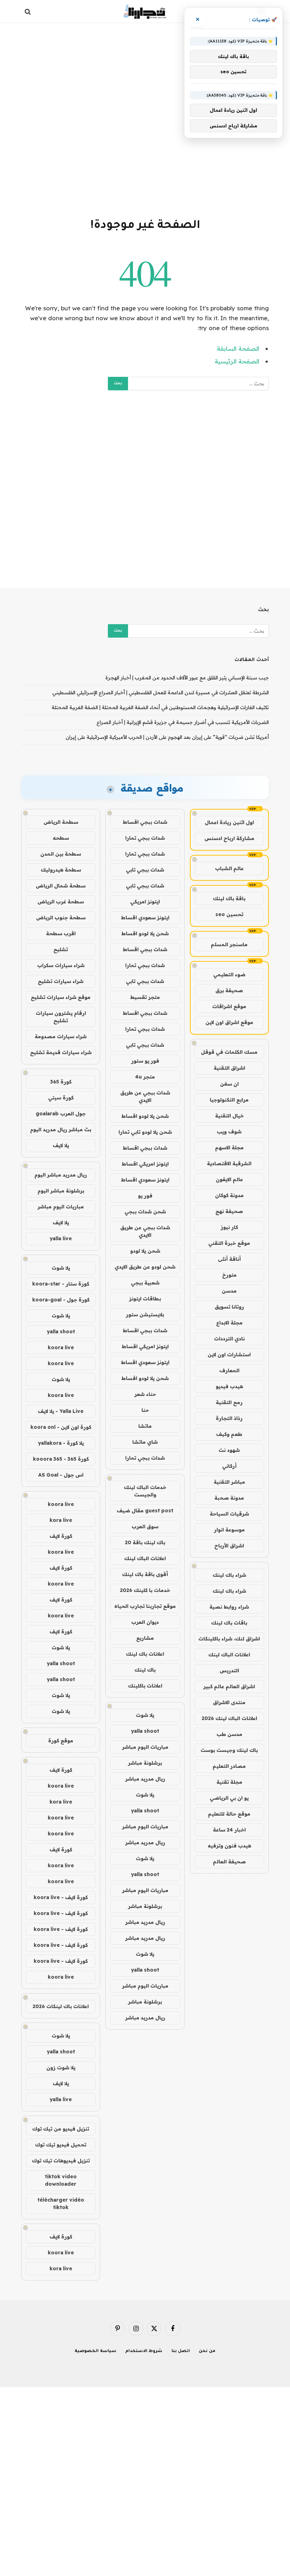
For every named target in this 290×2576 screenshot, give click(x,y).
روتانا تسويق (229, 1307)
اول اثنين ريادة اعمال (229, 822)
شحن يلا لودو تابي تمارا (145, 1132)
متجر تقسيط (145, 997)
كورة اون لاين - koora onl (61, 1427)
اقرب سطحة (61, 933)
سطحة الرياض (61, 822)
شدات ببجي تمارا (145, 838)
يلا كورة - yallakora (61, 1443)
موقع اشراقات (229, 1006)
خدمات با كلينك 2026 (145, 1590)
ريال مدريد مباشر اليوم (61, 1175)
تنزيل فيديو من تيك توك (61, 2129)
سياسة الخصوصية (95, 2351)
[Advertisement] (145, 119)
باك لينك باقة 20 (145, 1542)
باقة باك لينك (229, 898)
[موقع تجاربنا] (145, 11)
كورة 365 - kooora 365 (61, 1459)
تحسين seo (229, 914)
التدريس (229, 1671)
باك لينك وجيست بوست (229, 1750)
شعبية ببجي (145, 1283)
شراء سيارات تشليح (61, 981)
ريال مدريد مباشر (145, 1779)
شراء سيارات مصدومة (61, 1036)
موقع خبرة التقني (229, 1243)
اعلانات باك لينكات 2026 (61, 2006)
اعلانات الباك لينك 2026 (229, 1718)
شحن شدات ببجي (145, 1212)
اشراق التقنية (229, 1068)
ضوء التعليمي (229, 974)
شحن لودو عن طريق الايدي (145, 1267)
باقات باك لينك (229, 1623)
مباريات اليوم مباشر (145, 1747)
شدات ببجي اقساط (145, 822)
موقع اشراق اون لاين (229, 1022)
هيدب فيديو (229, 1386)
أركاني (229, 1466)
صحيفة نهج (229, 1211)
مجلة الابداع (229, 1323)
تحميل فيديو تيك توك (61, 2145)
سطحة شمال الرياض (61, 886)
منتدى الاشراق (229, 1702)
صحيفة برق (229, 990)
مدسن (229, 1291)
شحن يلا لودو (145, 1251)
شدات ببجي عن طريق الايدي (145, 1096)
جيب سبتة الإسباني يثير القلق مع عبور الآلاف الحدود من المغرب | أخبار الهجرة (187, 678)
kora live (61, 1520)
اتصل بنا (181, 2351)
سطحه (61, 838)
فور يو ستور (145, 1061)
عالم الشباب (229, 868)
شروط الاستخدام (144, 2351)
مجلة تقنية (229, 1782)
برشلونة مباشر (145, 1763)
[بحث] (28, 11)
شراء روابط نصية (229, 1607)
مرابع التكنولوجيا (229, 1100)
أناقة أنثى (229, 1259)
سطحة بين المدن (61, 854)
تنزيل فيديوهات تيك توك (61, 2161)
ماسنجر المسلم (229, 944)
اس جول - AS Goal (61, 1475)
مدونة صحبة (229, 1498)
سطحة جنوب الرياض (61, 918)
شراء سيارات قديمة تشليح (61, 1052)
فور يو (145, 1196)
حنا (145, 1410)
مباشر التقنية (229, 1482)
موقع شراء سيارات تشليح (61, 997)
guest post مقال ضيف (145, 1511)
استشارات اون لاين (229, 1355)
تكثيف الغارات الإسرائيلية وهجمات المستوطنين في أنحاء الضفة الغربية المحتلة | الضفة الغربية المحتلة (160, 707)
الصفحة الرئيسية (237, 361)
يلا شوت (145, 1715)
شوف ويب (229, 1132)
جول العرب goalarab (61, 1114)
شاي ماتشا (145, 1442)
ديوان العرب (145, 1622)
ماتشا (145, 1426)
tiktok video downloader (61, 2180)
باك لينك (145, 1670)
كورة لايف (61, 1536)
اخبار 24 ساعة (229, 1830)
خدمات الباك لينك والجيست (145, 1491)
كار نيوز (229, 1227)
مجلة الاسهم (229, 1148)
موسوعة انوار (229, 1530)
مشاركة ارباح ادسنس (229, 838)
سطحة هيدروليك (61, 870)
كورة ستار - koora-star (61, 1284)
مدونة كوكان (229, 1195)
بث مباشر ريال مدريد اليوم (61, 1129)
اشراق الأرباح (229, 1546)
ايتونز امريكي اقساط (145, 1164)
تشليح (61, 949)
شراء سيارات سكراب (61, 965)
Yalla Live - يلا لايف (61, 1411)
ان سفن (229, 1084)
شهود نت (229, 1450)
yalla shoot (145, 1731)
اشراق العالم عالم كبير (229, 1686)
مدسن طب (229, 1734)
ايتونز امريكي (145, 902)
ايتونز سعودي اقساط (145, 918)
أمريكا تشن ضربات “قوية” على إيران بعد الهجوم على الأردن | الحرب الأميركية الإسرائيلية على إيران (167, 737)
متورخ (229, 1275)
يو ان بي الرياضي (229, 1798)
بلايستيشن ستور (145, 1315)
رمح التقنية (229, 1402)
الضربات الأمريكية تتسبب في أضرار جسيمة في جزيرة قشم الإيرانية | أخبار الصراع (183, 722)
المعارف (229, 1370)
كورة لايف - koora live (61, 1897)
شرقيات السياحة (229, 1514)
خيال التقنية (229, 1116)
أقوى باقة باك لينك (145, 1574)
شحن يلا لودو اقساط (145, 933)
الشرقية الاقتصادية (229, 1163)
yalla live (61, 1238)
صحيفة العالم (229, 1862)
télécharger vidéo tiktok (61, 2204)
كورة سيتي (61, 1098)
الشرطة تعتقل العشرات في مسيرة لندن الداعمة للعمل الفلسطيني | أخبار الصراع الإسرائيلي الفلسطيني (161, 692)
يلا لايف (61, 1145)
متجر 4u (145, 1077)
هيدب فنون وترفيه (229, 1846)
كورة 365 (61, 1082)
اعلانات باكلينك (145, 1686)
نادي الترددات (229, 1339)
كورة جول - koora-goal (61, 1300)
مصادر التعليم (229, 1766)
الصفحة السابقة (238, 348)
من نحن (207, 2351)
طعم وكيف (229, 1434)
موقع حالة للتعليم (229, 1814)
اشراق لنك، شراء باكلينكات (229, 1639)
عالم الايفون (229, 1179)
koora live (61, 1347)
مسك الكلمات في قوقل (229, 1052)
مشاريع (145, 1638)
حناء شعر (145, 1394)
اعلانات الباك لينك (229, 1655)
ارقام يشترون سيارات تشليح (61, 1017)
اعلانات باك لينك (145, 1654)
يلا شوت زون (61, 2068)
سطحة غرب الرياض (61, 902)
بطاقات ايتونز (145, 1299)
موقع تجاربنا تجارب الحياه (145, 1606)
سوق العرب (145, 1526)
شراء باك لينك (229, 1575)
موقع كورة (61, 1741)
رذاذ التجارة (229, 1418)
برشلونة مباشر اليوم (61, 1191)
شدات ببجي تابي (145, 870)
